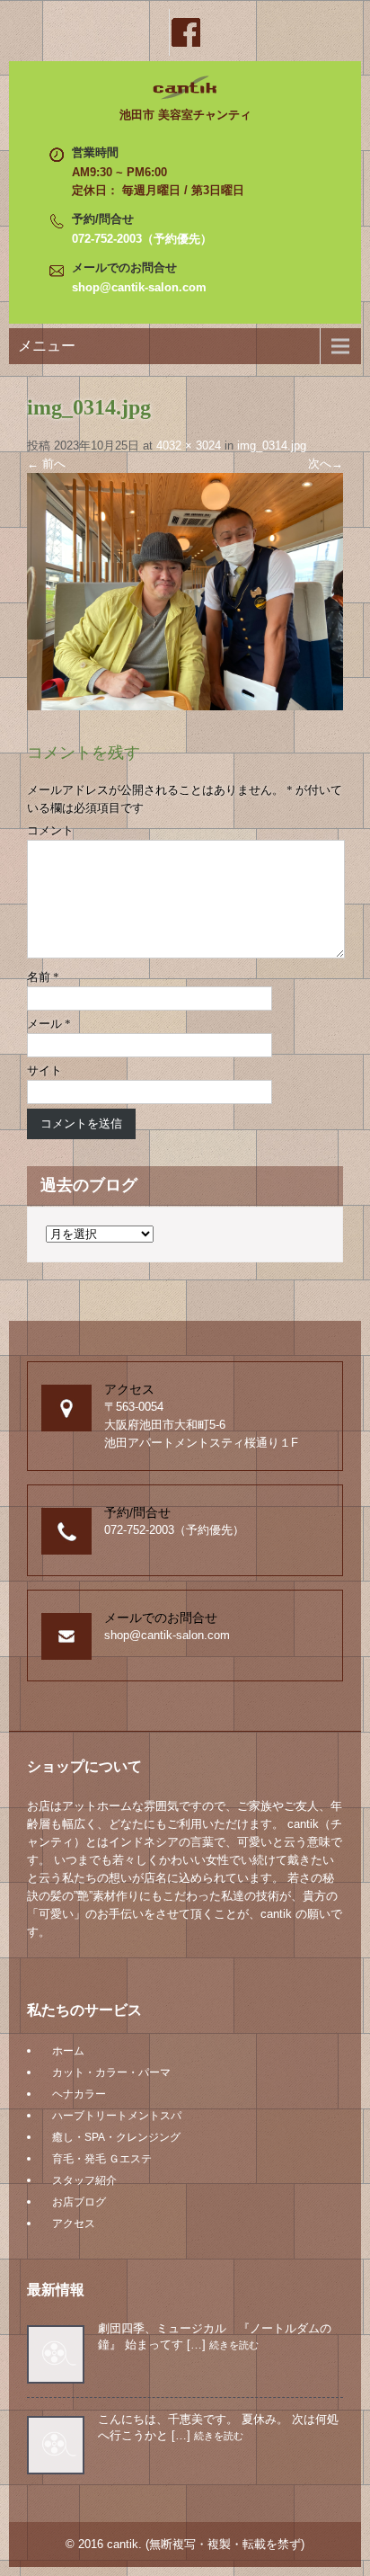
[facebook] (185, 32)
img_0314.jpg (272, 446)
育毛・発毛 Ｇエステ (102, 2159)
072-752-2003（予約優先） (142, 239)
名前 (43, 977)
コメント (50, 830)
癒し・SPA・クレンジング (116, 2137)
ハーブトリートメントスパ (117, 2116)
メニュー (47, 346)
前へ (46, 464)
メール (49, 1024)
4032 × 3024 (189, 446)
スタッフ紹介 (84, 2180)
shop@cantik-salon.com (139, 287)
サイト (44, 1070)
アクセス (74, 2224)
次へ (326, 464)
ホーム (68, 2051)
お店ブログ (79, 2202)
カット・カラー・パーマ (111, 2072)
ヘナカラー (79, 2094)
